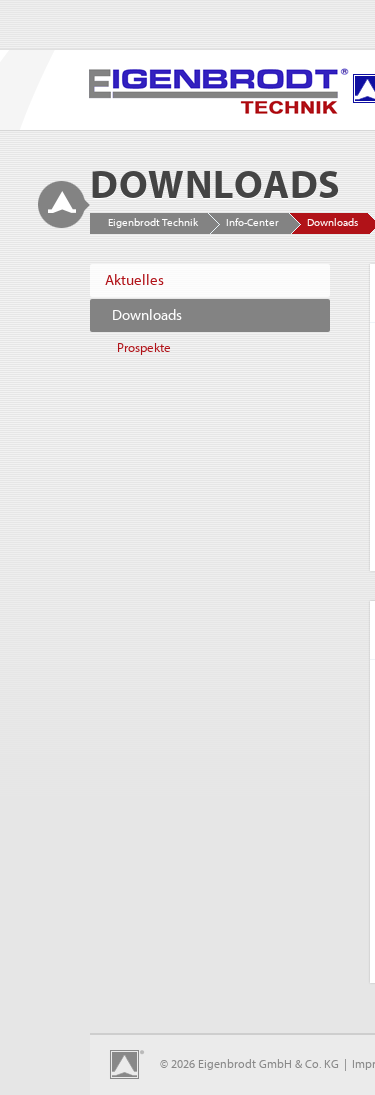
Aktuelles (134, 280)
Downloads (147, 315)
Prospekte (144, 347)
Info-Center (252, 222)
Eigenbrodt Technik (153, 222)
